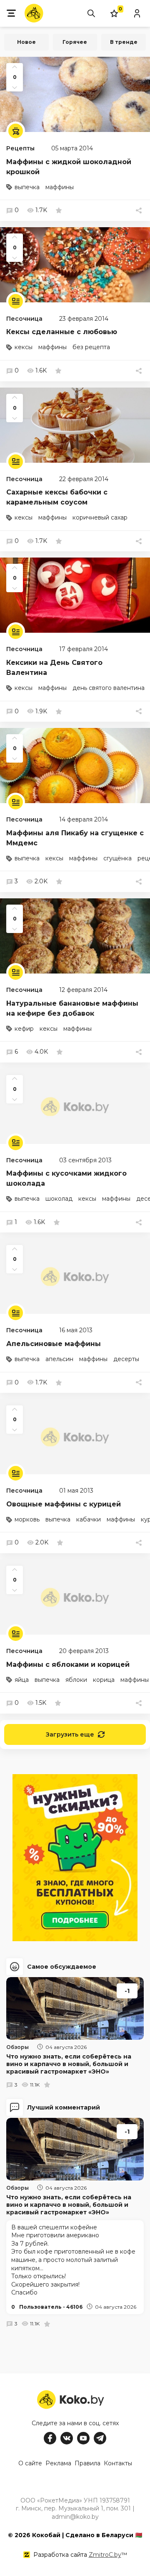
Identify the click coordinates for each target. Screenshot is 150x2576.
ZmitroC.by (105, 2555)
